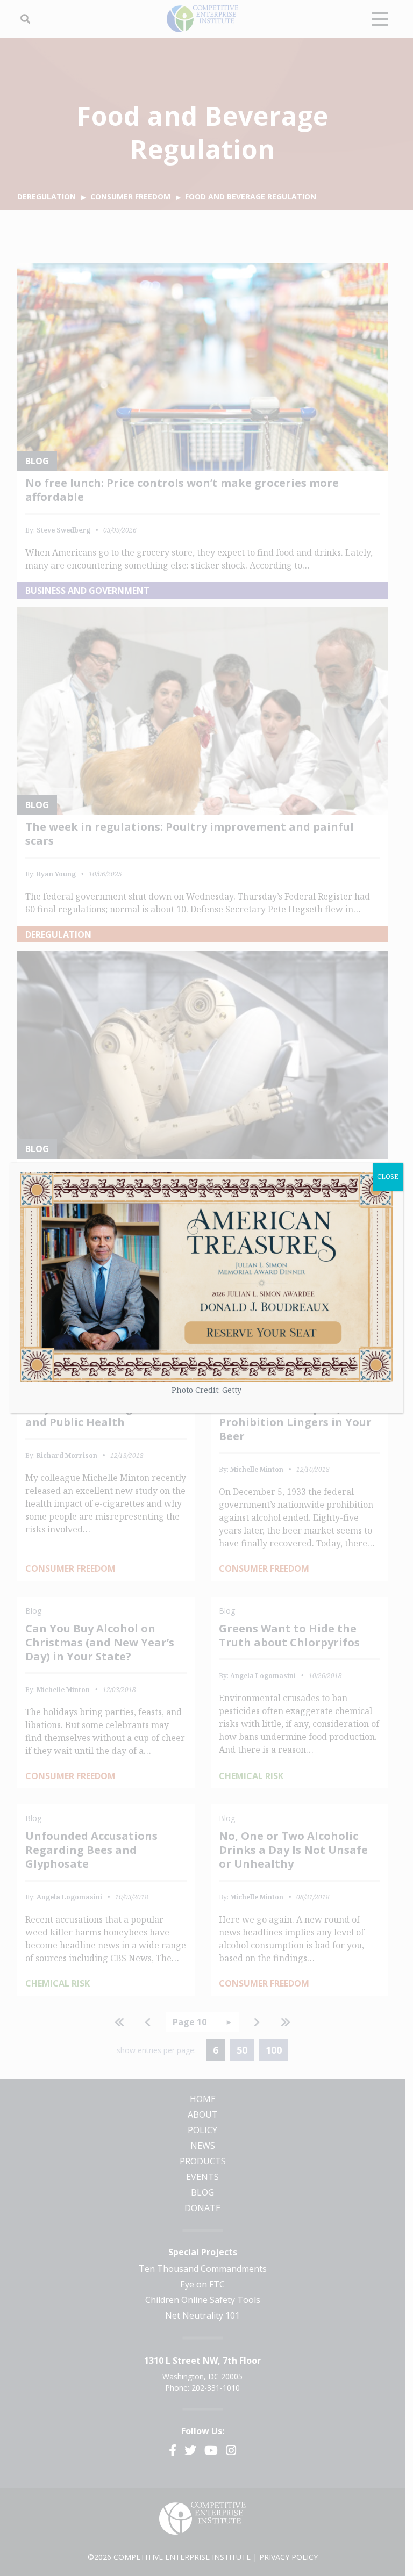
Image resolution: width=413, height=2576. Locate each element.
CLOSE (388, 1177)
